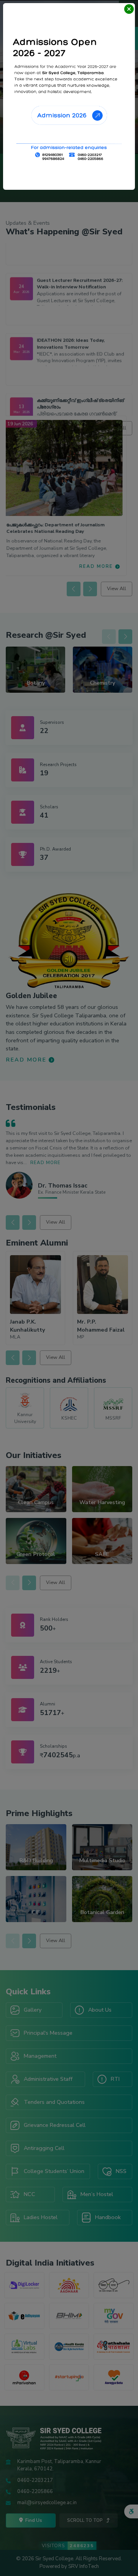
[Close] (129, 9)
